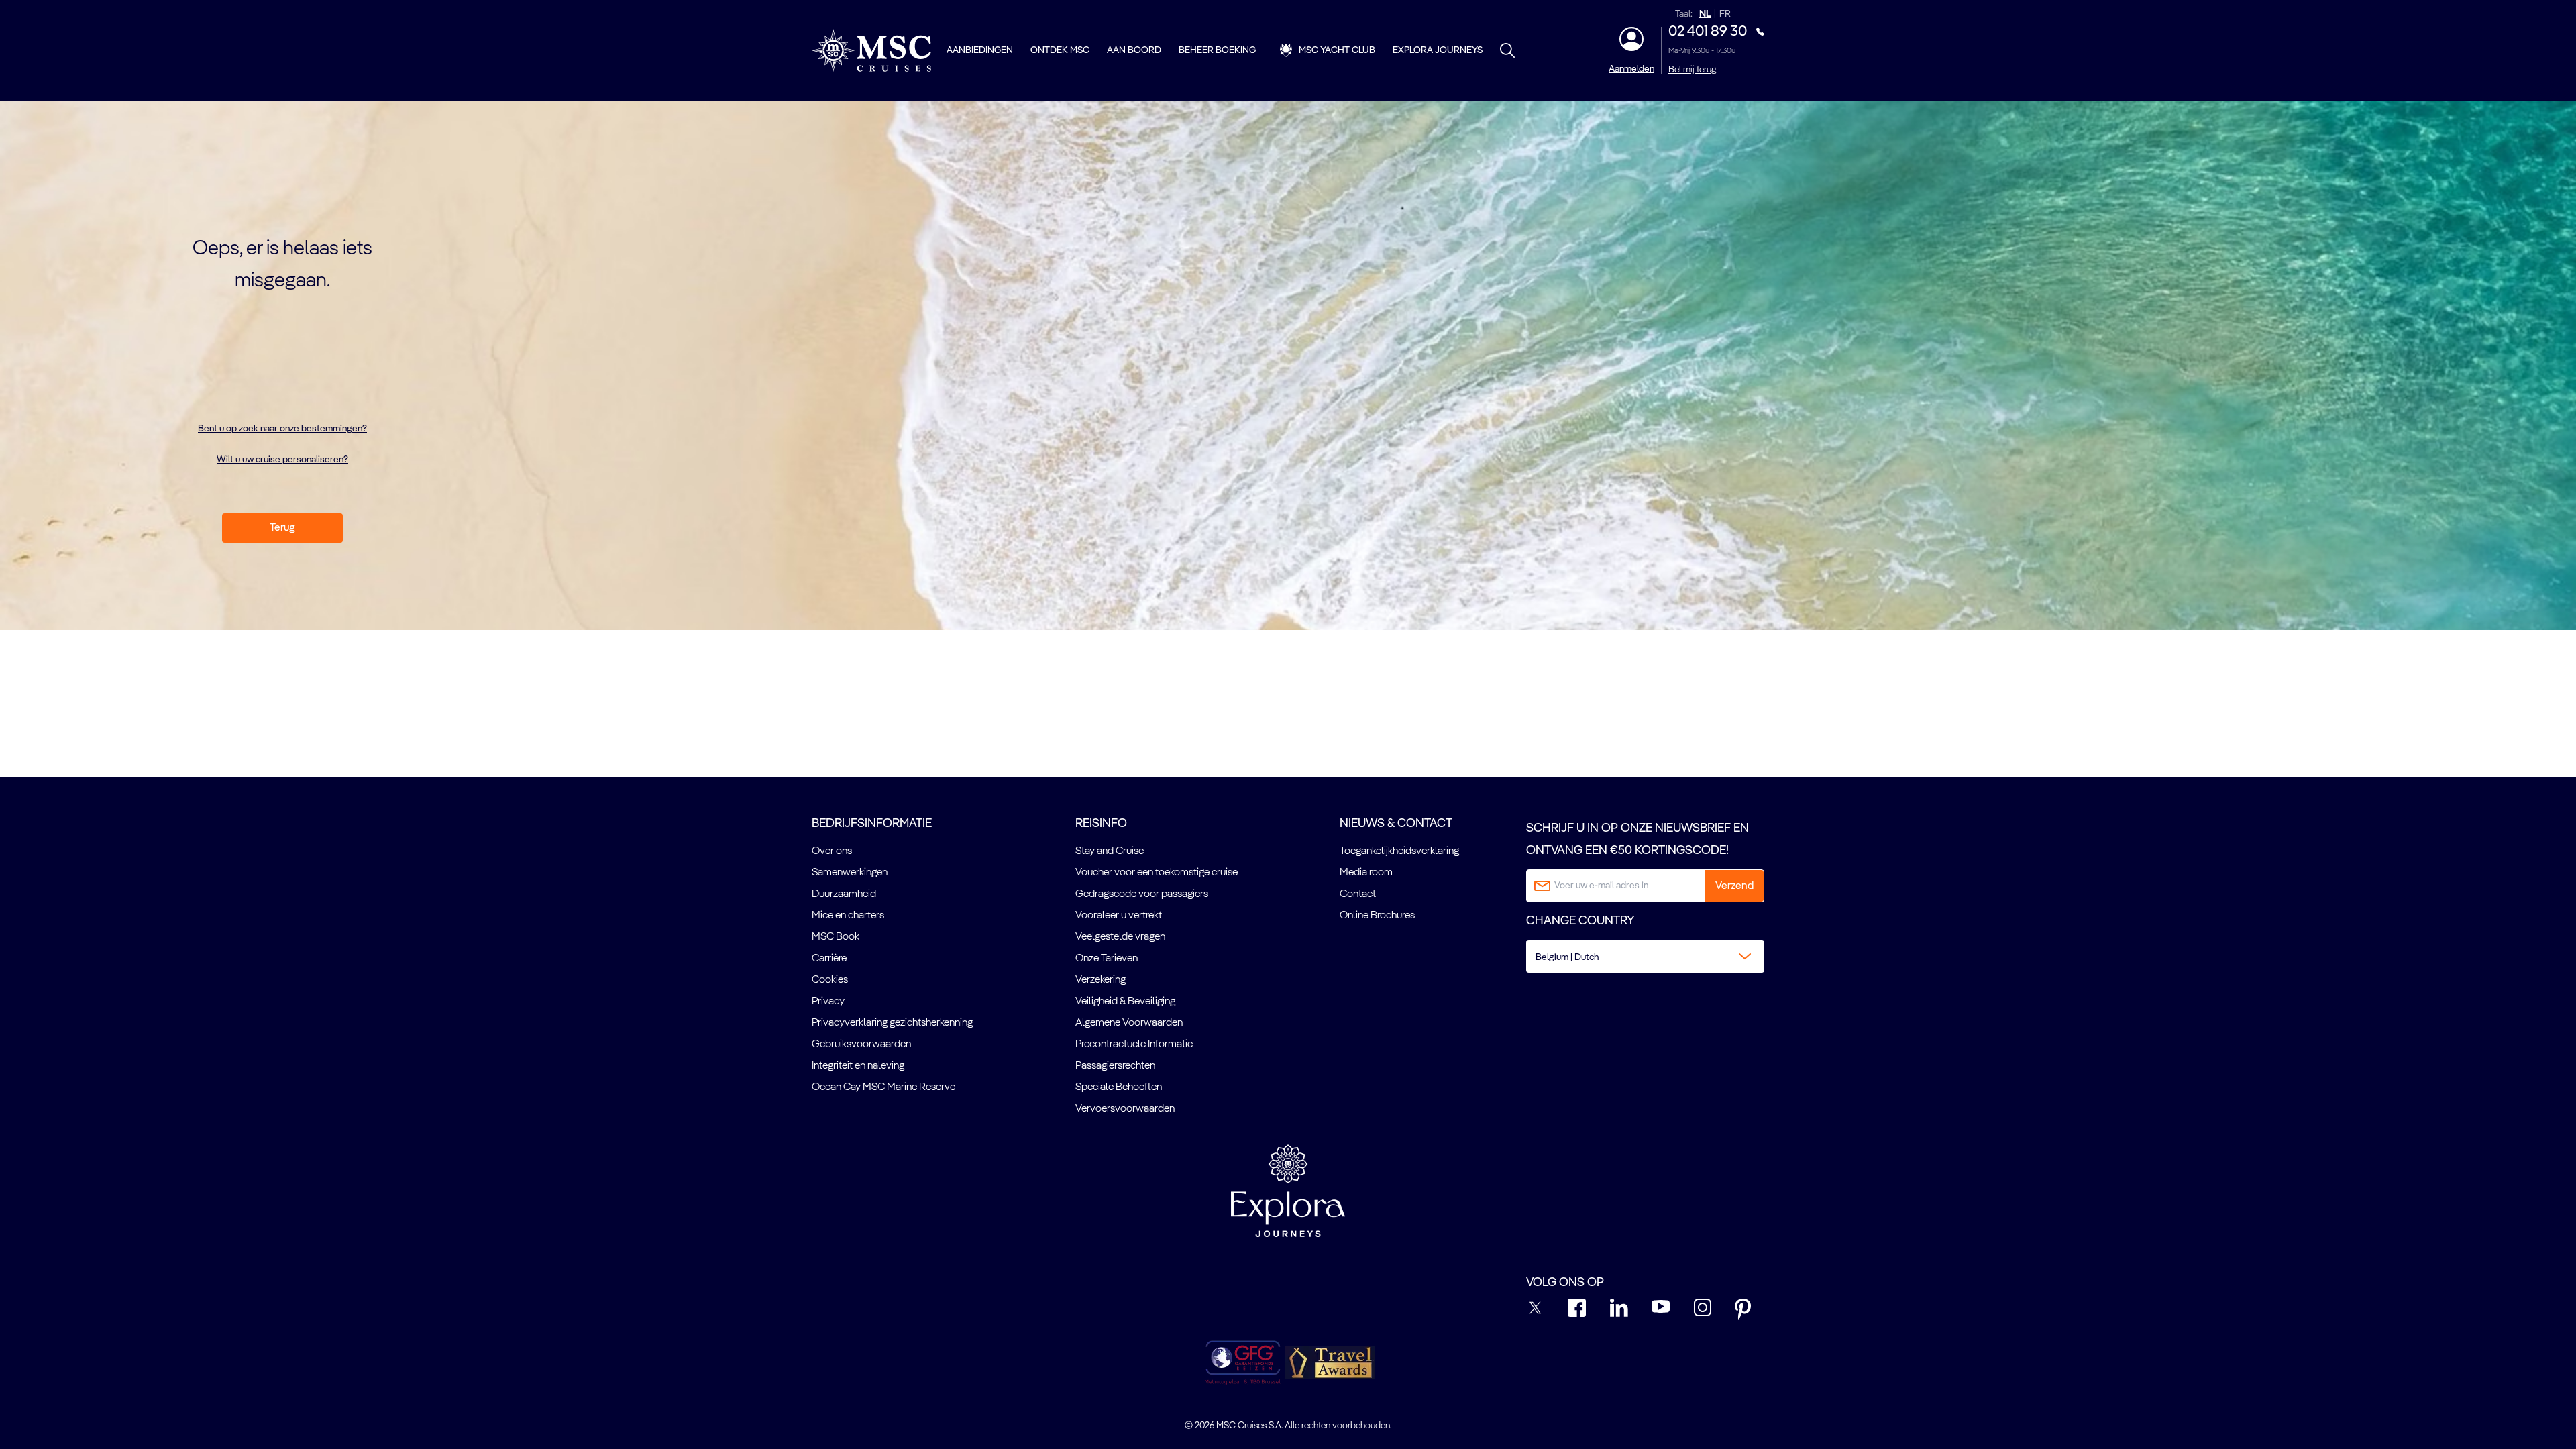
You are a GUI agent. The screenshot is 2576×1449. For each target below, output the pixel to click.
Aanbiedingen (980, 50)
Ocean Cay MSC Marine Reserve (883, 1087)
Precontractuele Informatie (1134, 1044)
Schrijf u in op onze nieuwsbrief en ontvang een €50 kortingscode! (1638, 839)
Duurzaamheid (844, 894)
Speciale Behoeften (1119, 1087)
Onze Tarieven (1107, 959)
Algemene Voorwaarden (1129, 1023)
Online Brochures (1377, 916)
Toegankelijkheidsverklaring (1399, 851)
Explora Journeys (1438, 50)
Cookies (830, 980)
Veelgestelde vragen (1120, 937)
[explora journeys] (1288, 1191)
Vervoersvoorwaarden (1125, 1109)
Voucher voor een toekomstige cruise (1157, 873)
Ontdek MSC (1060, 50)
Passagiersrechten (1115, 1066)
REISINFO (1101, 824)
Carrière (829, 959)
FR (1725, 14)
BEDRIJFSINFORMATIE (872, 824)
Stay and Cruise (1110, 851)
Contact (1358, 894)
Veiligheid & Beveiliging (1125, 1002)
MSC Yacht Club (1337, 50)
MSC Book (836, 937)
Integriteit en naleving (858, 1066)
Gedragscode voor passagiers (1142, 894)
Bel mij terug (1692, 70)
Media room (1366, 873)
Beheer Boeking (1217, 50)
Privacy (828, 1002)
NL (1705, 14)
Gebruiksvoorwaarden (861, 1044)
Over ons (832, 851)
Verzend (1734, 886)
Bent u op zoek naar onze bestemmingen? (282, 429)
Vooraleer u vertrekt (1119, 916)
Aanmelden (1631, 69)
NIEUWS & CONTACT (1396, 824)
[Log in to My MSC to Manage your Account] (1631, 39)
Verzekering (1101, 980)
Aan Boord (1134, 50)
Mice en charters (848, 916)
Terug (282, 528)
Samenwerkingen (850, 873)
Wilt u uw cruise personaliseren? (282, 460)
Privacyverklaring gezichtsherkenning (892, 1023)
